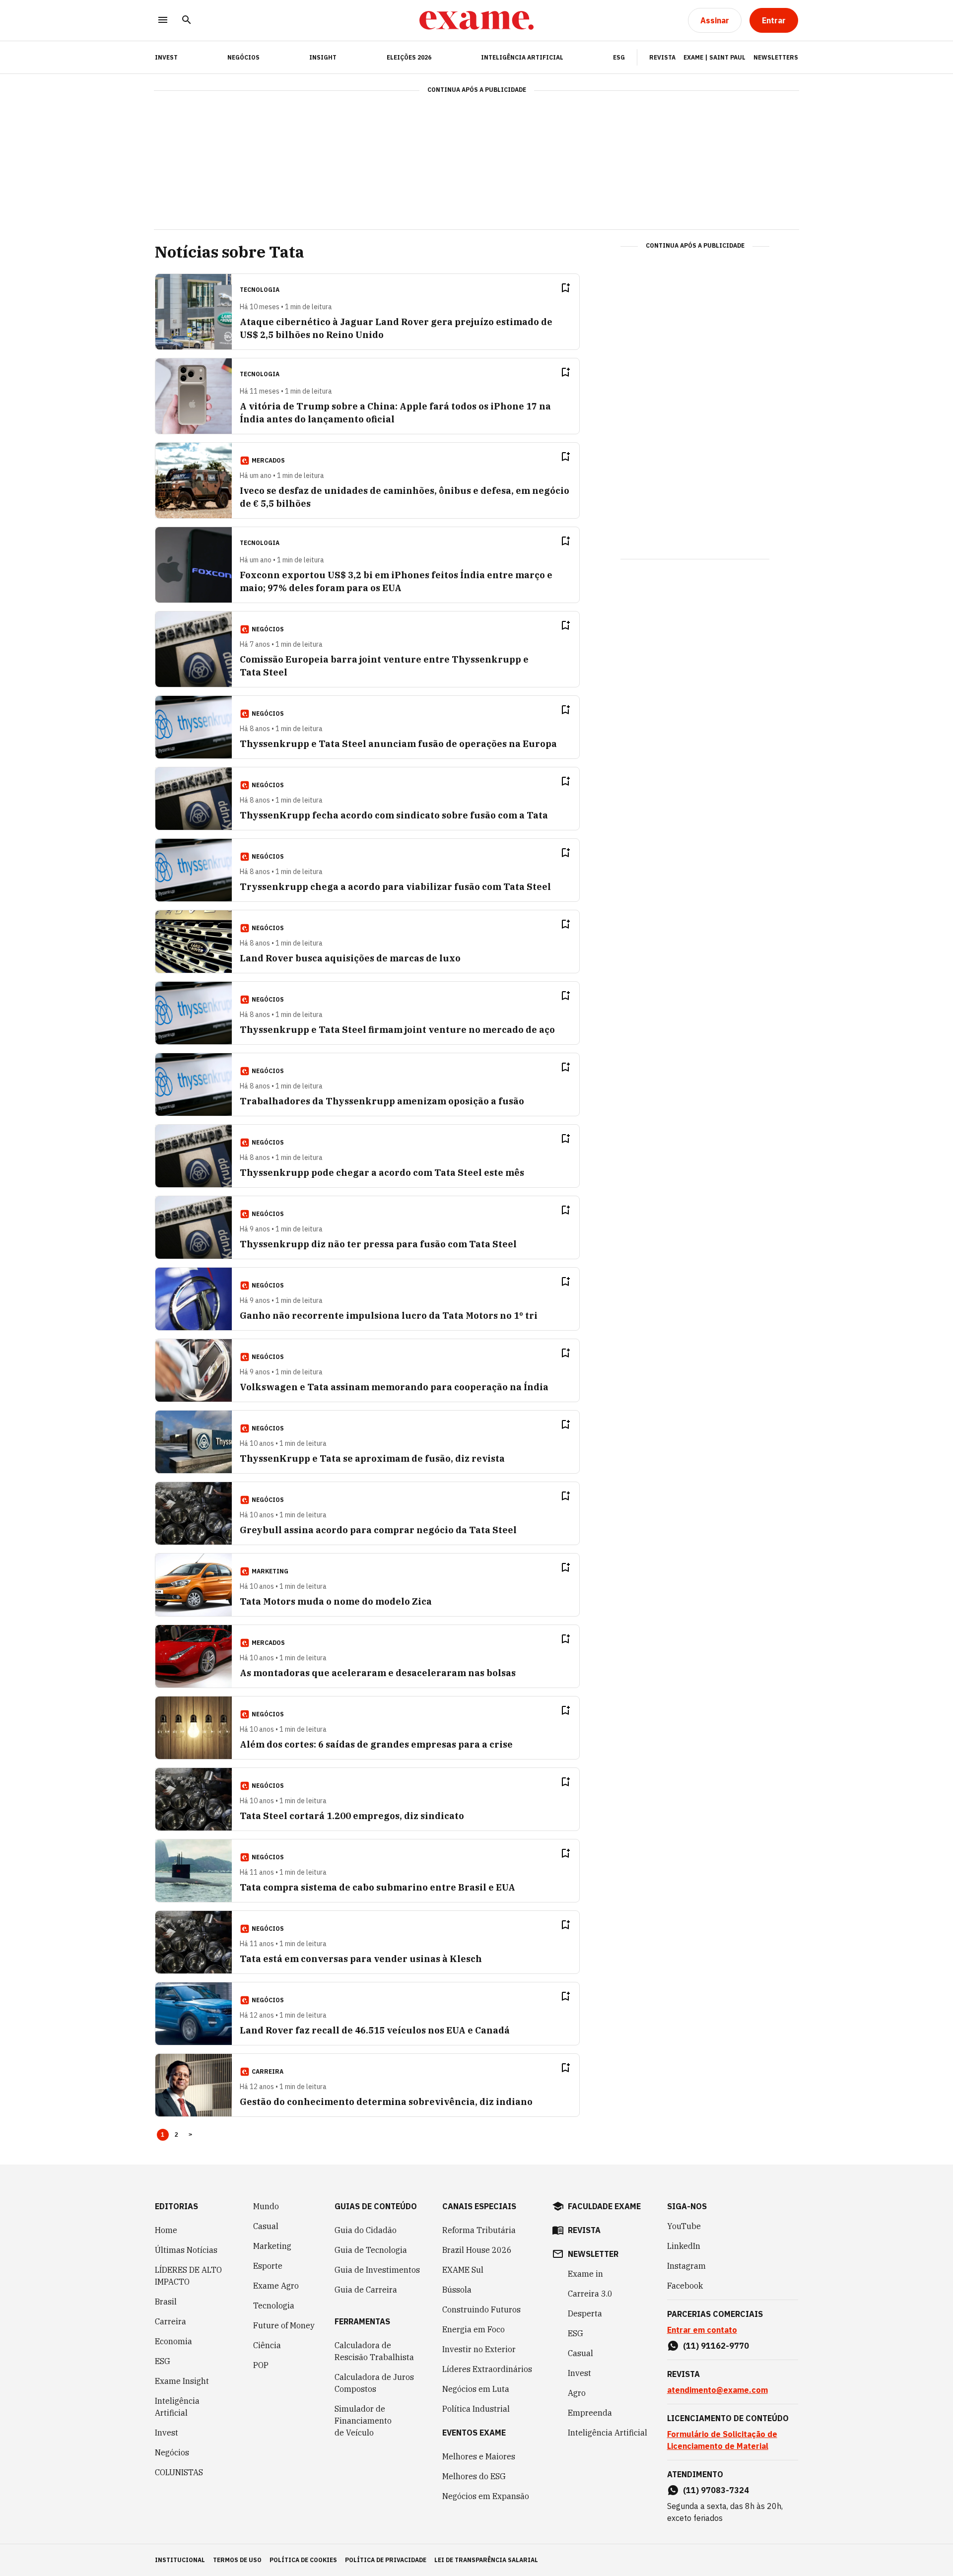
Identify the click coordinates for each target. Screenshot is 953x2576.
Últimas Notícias (186, 2250)
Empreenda (590, 2413)
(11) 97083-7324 (716, 2490)
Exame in (585, 2274)
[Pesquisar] (187, 21)
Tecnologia (274, 2305)
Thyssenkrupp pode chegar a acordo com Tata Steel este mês (382, 1173)
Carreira (170, 2321)
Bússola (457, 2290)
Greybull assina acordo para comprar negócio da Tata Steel (378, 1530)
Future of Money (284, 2325)
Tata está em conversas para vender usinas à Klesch (361, 1959)
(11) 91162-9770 (716, 2346)
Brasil (166, 2302)
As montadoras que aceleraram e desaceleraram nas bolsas (378, 1673)
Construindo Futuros (481, 2309)
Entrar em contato (702, 2330)
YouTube (684, 2226)
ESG (619, 57)
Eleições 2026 (409, 57)
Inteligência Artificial (522, 57)
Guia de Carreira (366, 2290)
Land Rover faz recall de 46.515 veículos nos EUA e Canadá (375, 2030)
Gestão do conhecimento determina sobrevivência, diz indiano (386, 2102)
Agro (577, 2393)
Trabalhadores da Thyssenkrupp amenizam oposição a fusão (382, 1101)
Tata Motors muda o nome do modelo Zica (336, 1601)
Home (166, 2230)
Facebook (685, 2286)
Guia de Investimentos (377, 2270)
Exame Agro (276, 2286)
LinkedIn (684, 2246)
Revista (662, 57)
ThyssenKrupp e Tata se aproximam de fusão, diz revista (372, 1458)
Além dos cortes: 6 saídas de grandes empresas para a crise (376, 1744)
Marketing (272, 2246)
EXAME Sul (463, 2270)
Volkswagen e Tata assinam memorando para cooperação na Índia (394, 1387)
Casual (266, 2226)
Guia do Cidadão (366, 2230)
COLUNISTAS (179, 2472)
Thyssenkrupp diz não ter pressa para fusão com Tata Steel (378, 1244)
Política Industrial (476, 2409)
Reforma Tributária (479, 2230)
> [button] (190, 2135)
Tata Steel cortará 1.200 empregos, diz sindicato (352, 1816)
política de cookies (303, 2560)
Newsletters (776, 57)
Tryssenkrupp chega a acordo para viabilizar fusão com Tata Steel (395, 887)
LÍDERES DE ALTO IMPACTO (188, 2276)
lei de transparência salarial (486, 2560)
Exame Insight (182, 2381)
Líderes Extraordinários (487, 2369)
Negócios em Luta (476, 2389)
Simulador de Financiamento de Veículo (363, 2421)
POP (261, 2365)
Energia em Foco (474, 2329)
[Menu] (163, 21)
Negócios (243, 57)
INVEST (166, 57)
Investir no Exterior (479, 2349)
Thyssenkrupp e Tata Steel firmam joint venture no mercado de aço (397, 1030)
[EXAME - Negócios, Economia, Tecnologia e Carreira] (476, 20)
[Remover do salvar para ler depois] (565, 288)
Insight (323, 57)
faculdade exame (604, 2206)
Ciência (267, 2345)
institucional (180, 2560)
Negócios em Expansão (486, 2496)
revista (584, 2230)
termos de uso (237, 2560)
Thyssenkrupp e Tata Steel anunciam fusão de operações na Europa (398, 744)
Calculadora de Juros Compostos (374, 2383)
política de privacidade (386, 2560)
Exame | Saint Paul (715, 57)
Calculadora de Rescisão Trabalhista (374, 2351)
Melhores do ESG (474, 2476)
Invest (167, 2433)
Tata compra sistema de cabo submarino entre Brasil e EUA (377, 1887)
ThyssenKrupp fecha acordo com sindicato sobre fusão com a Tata (394, 815)
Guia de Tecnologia (371, 2250)
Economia (173, 2341)
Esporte (268, 2266)
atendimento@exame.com (717, 2390)
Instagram (686, 2266)
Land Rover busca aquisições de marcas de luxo (350, 958)
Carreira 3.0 (590, 2294)
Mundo (266, 2206)
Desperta (585, 2313)
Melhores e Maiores (479, 2456)
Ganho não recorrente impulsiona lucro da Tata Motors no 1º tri (389, 1316)
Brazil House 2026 (477, 2250)
